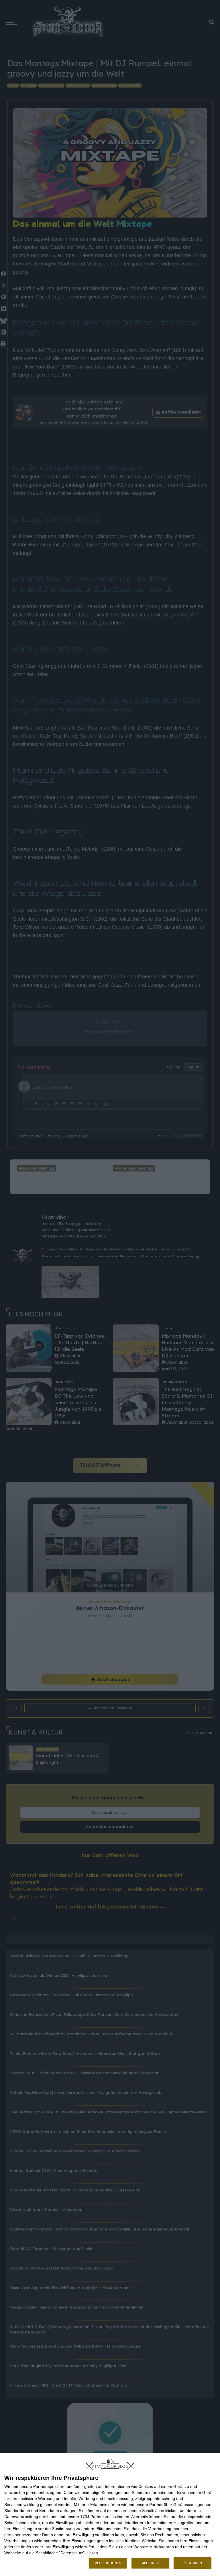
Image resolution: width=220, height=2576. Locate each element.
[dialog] (110, 2515)
